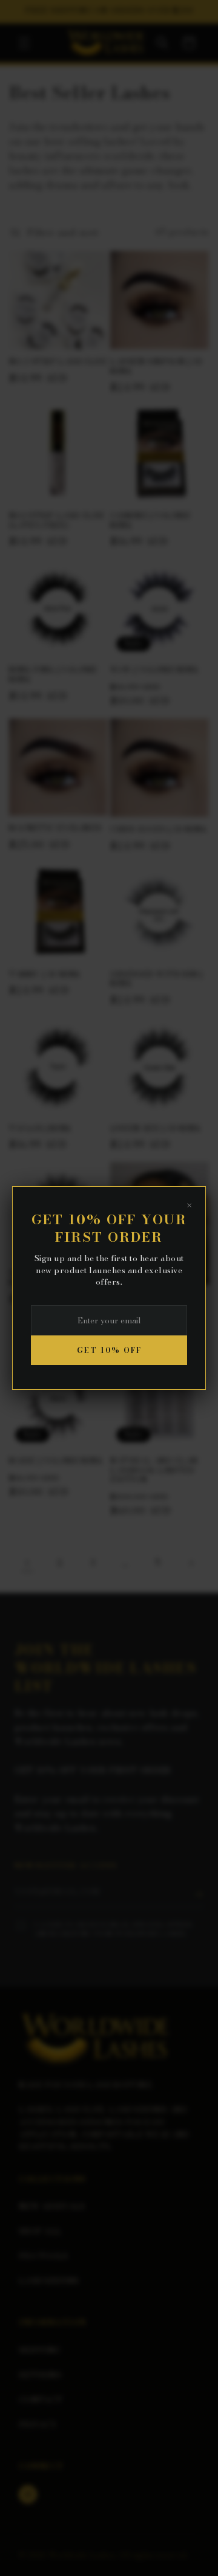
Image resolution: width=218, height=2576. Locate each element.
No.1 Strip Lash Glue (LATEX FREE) (57, 521)
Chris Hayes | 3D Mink (159, 830)
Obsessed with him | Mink (156, 979)
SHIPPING (39, 2350)
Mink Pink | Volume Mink (53, 675)
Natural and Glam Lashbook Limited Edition (154, 1470)
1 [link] (27, 1563)
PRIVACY (38, 2424)
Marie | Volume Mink (56, 1461)
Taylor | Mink (41, 1129)
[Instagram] (28, 2494)
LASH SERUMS (49, 2281)
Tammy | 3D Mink (45, 975)
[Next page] (191, 1563)
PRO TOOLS (44, 2256)
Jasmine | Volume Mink (150, 521)
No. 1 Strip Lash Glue (58, 362)
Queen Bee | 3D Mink (156, 1129)
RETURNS (40, 2375)
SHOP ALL (40, 2231)
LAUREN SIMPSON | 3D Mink (156, 366)
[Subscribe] (199, 1894)
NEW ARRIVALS (52, 2206)
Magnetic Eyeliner (55, 828)
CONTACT (41, 2400)
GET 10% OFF (109, 1350)
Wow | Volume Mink (154, 670)
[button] (24, 43)
